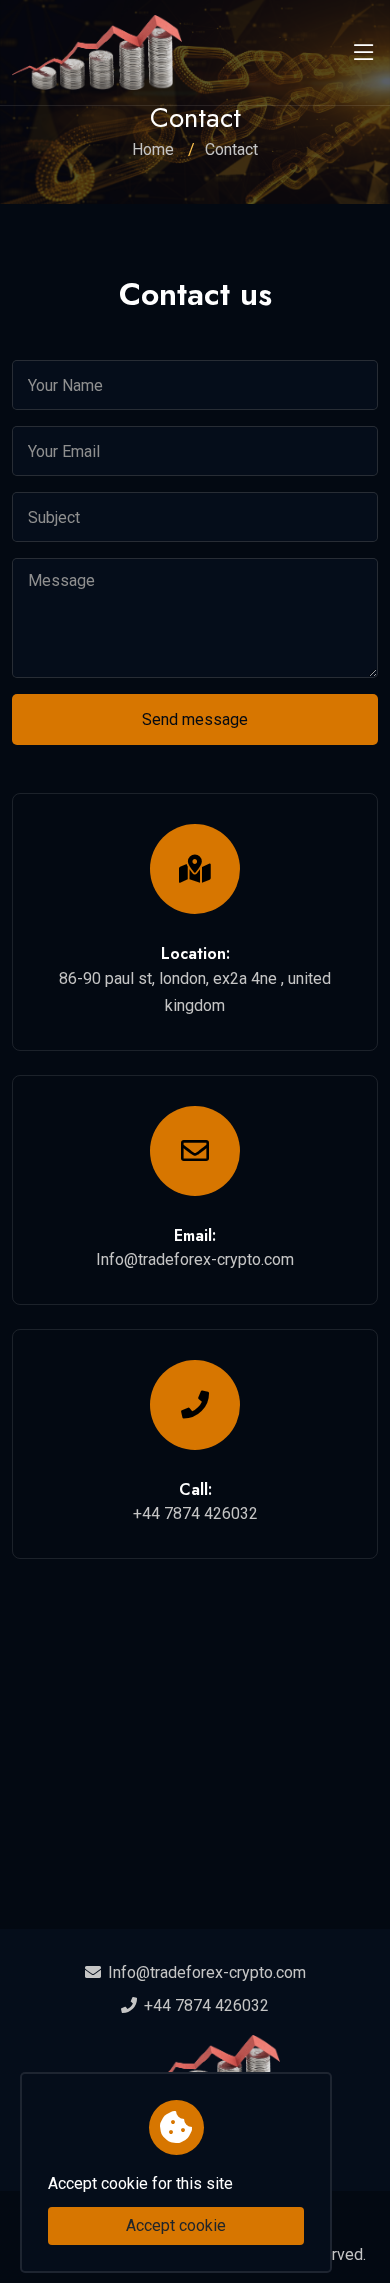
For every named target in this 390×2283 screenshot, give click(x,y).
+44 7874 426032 (204, 2005)
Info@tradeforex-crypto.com (207, 1972)
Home (153, 149)
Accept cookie (176, 2225)
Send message (195, 719)
